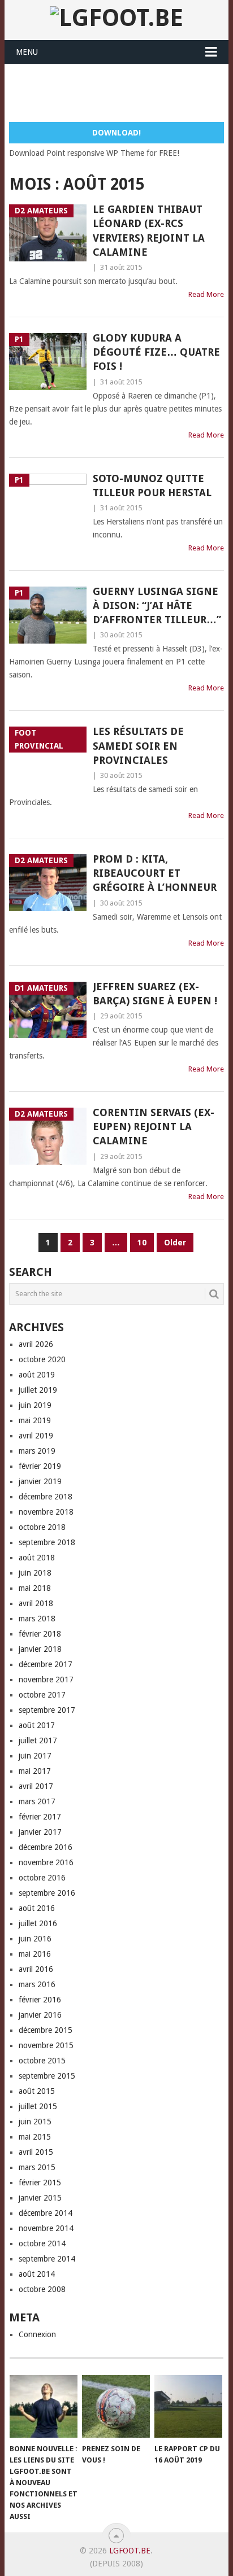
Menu (27, 52)
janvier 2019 (40, 1481)
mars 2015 (37, 2167)
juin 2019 (35, 1405)
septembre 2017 (47, 1710)
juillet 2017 (38, 1740)
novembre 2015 (46, 2045)
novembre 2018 (46, 1512)
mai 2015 (35, 2137)
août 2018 (37, 1558)
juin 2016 (35, 1939)
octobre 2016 (42, 1878)
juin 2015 (35, 2122)
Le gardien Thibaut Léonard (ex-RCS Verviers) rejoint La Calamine (149, 231)
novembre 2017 (46, 1680)
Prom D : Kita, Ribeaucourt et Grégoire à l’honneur (155, 873)
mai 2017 (35, 1771)
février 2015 (40, 2183)
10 (142, 1243)
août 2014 (37, 2274)
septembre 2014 (47, 2259)
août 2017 (37, 1725)
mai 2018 (35, 1588)
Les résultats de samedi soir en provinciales (138, 745)
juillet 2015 (38, 2106)
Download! (116, 133)
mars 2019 (37, 1451)
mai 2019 (35, 1420)
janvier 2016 (40, 2015)
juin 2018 (35, 1573)
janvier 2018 (40, 1649)
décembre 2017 (46, 1664)
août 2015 (37, 2091)
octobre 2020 (42, 1359)
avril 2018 (36, 1603)
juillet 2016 (38, 1923)
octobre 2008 (42, 2289)
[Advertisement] (121, 93)
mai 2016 (35, 1954)
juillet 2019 (38, 1390)
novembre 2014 (46, 2228)
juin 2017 (35, 1756)
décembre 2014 (46, 2213)
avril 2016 (36, 1969)
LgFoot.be (130, 2551)
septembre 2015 (47, 2076)
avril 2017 (36, 1786)
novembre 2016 (46, 1862)
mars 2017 (37, 1801)
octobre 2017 (42, 1695)
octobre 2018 (42, 1527)
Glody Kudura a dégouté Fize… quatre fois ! (156, 352)
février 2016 (40, 2000)
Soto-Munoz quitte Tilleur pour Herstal (152, 486)
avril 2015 (36, 2152)
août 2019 (37, 1375)
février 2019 (40, 1466)
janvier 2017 (40, 1832)
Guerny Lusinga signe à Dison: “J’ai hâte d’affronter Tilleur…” (157, 605)
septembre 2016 (47, 1893)
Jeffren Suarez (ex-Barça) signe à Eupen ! (155, 994)
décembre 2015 (46, 2030)
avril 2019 (36, 1436)
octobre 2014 (42, 2243)
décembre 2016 (46, 1847)
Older (175, 1243)
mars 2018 (37, 1619)
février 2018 (40, 1634)
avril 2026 (36, 1344)
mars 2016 (37, 1984)
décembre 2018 (46, 1497)
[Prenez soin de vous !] (116, 2407)
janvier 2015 (40, 2198)
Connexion (37, 2334)
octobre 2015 (42, 2061)
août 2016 (37, 1908)
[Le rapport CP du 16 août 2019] (188, 2407)
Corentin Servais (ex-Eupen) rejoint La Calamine (154, 1127)
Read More (206, 294)
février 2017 (40, 1817)
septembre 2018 (47, 1542)
